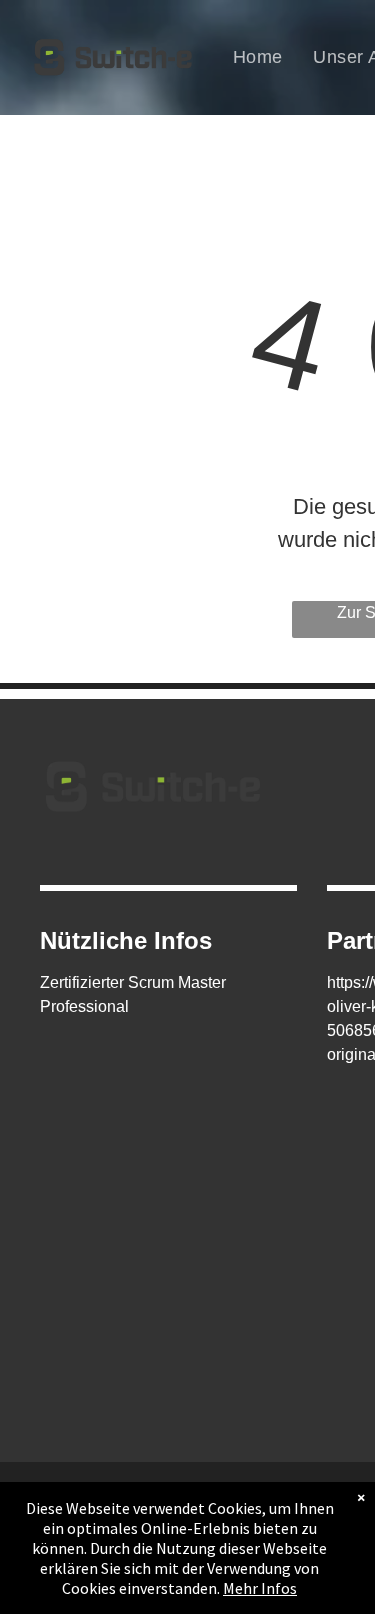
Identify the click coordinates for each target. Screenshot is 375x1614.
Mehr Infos (260, 1588)
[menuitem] (258, 57)
